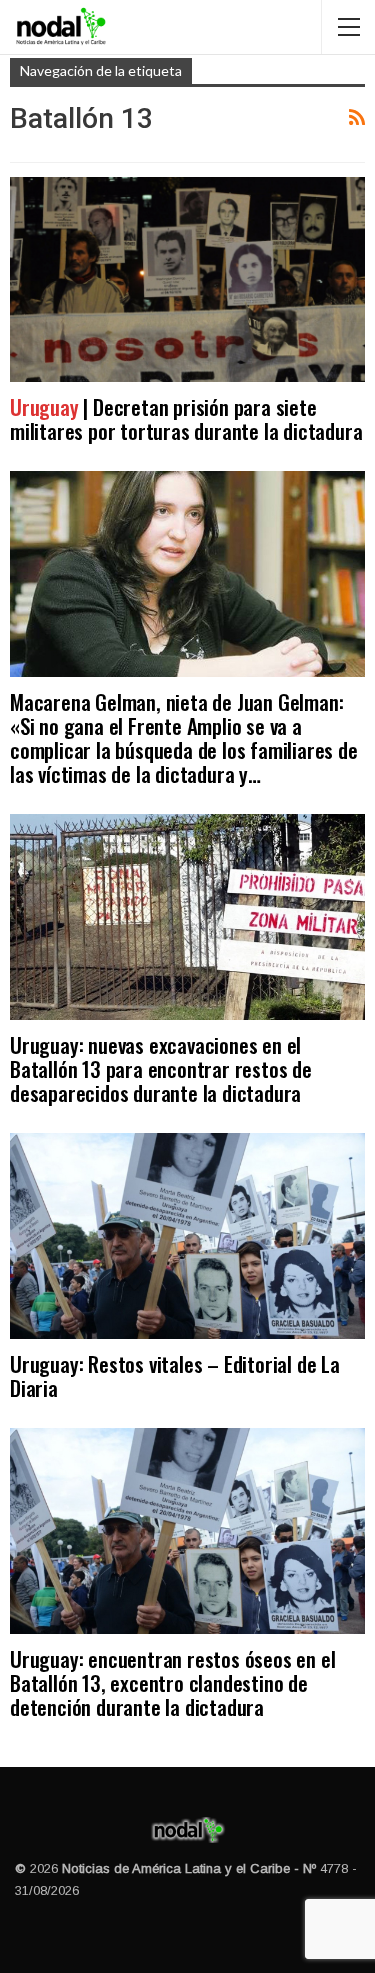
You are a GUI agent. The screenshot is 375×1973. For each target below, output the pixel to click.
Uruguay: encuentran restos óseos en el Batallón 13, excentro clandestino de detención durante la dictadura (172, 1682)
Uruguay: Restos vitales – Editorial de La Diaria (175, 1375)
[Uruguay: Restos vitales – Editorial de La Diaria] (187, 1236)
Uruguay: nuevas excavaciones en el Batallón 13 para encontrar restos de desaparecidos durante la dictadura (161, 1068)
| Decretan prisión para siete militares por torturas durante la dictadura (186, 418)
